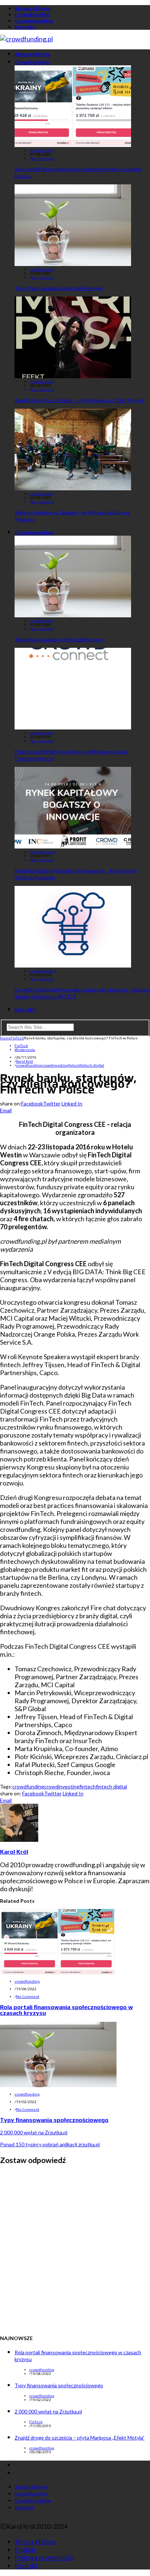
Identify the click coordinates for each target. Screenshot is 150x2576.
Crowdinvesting (34, 21)
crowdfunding (42, 150)
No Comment (42, 158)
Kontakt (25, 27)
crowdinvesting (55, 1065)
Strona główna (32, 8)
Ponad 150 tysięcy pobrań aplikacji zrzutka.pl (50, 2144)
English (25, 2550)
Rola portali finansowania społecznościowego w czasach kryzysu (66, 2010)
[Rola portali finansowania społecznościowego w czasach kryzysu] (73, 144)
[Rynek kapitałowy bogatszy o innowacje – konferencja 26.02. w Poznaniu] (73, 846)
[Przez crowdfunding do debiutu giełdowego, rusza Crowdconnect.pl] (73, 727)
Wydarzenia (25, 1050)
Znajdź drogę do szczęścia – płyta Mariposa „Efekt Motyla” (80, 400)
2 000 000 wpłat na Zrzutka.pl (34, 2132)
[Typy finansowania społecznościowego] (73, 263)
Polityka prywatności (44, 2557)
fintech (74, 1065)
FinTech (21, 1046)
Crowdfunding (32, 14)
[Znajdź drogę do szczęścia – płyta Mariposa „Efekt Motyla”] (73, 376)
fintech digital (92, 1065)
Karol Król (25, 1061)
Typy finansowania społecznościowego (59, 288)
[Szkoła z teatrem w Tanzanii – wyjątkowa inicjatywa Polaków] (73, 488)
